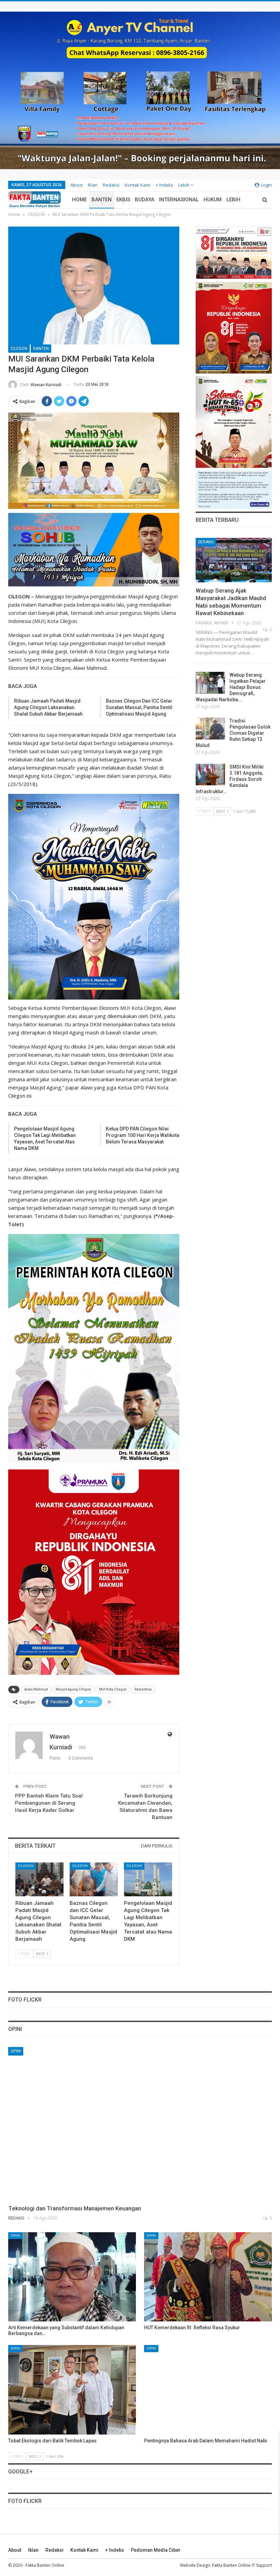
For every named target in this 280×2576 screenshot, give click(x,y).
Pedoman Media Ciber (156, 2550)
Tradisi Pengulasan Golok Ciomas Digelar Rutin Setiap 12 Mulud (233, 733)
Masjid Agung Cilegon (73, 1689)
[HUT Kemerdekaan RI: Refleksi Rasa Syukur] (208, 2277)
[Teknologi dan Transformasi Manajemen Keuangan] (140, 2124)
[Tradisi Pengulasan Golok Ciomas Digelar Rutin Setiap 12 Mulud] (210, 729)
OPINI (16, 2051)
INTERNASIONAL (179, 200)
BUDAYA (145, 200)
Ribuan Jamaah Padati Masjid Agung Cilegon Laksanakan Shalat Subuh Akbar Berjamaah (48, 707)
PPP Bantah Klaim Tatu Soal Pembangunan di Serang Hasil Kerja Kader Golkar (49, 1803)
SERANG (206, 542)
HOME (79, 200)
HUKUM (213, 200)
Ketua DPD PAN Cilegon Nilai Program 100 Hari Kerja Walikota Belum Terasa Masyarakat (143, 1135)
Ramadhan (143, 1689)
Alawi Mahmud (36, 1689)
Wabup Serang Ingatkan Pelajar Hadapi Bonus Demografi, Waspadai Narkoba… (231, 687)
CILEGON (19, 349)
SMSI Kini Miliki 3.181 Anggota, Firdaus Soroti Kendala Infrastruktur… (230, 779)
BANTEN (102, 200)
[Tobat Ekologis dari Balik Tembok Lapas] (72, 2390)
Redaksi (111, 185)
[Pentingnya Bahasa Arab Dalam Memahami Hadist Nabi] (208, 2390)
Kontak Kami (138, 185)
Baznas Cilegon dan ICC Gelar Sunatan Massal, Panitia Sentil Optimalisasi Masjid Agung (139, 707)
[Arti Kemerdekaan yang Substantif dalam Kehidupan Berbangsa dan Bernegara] (72, 2277)
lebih (184, 185)
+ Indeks (164, 185)
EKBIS (123, 200)
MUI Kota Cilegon (113, 1689)
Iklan (93, 185)
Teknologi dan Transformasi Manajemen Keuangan (75, 2208)
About (76, 185)
